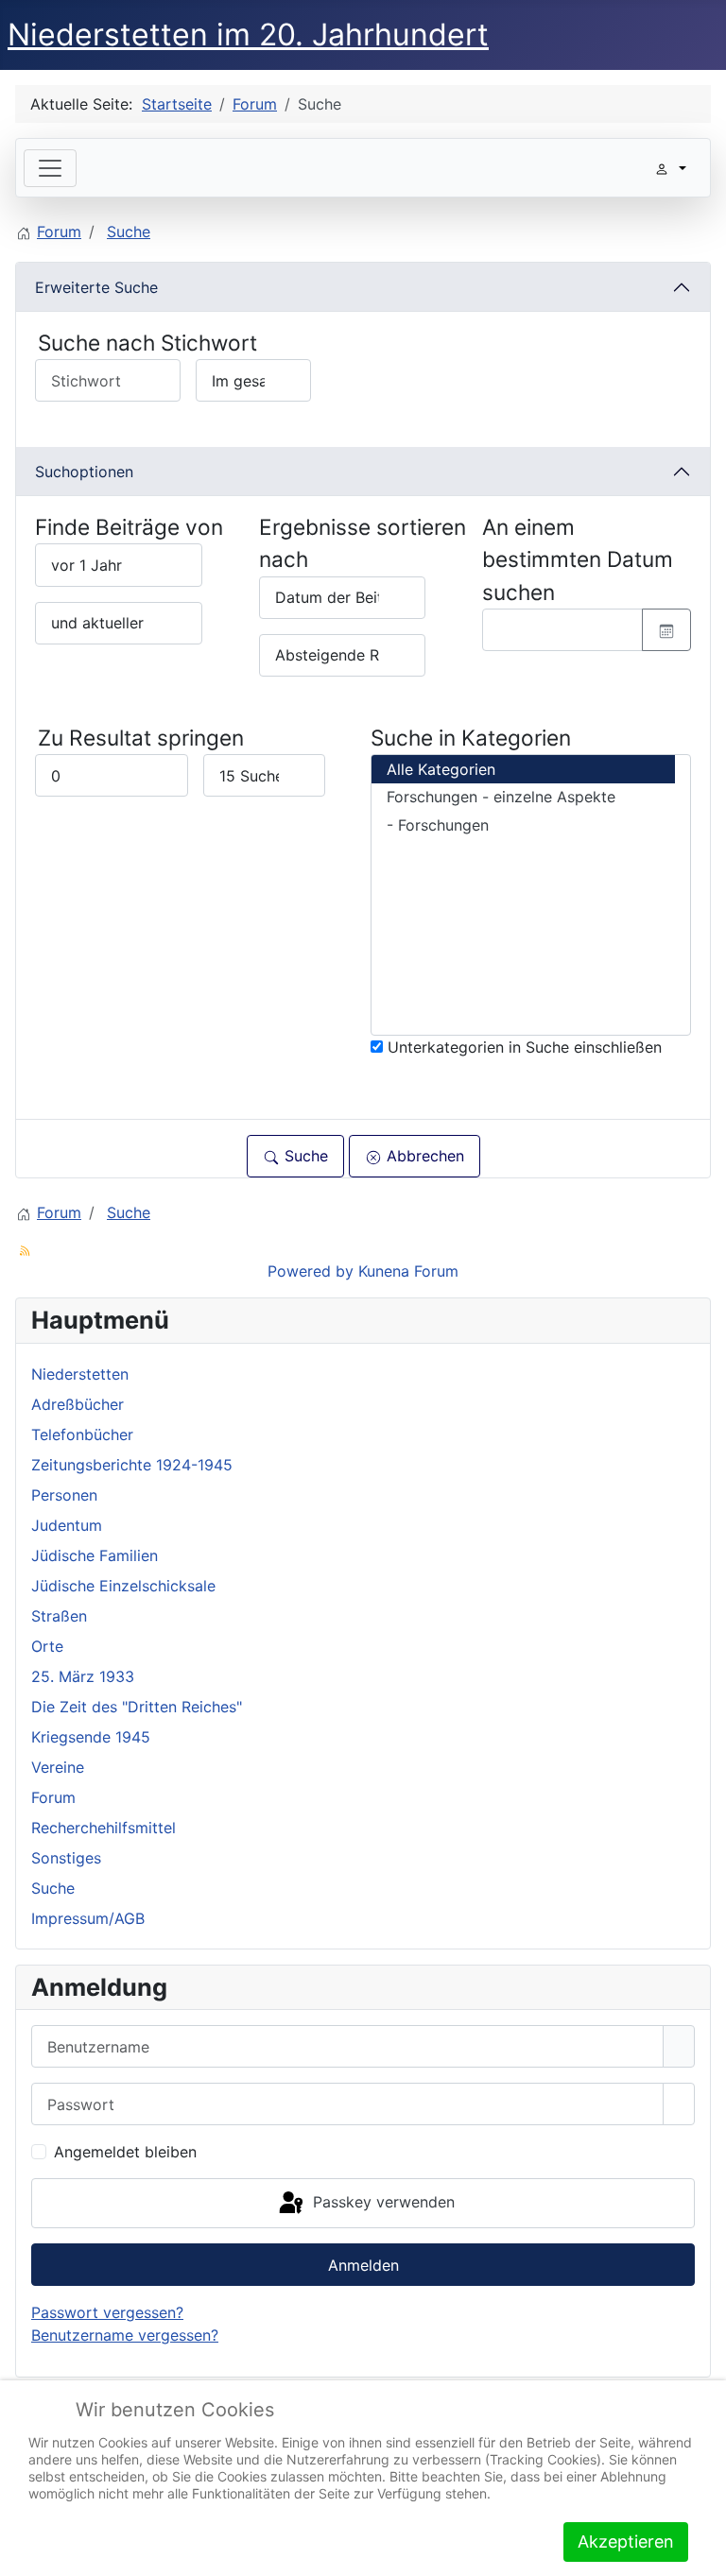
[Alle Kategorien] (523, 769)
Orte (47, 1646)
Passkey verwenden (381, 2202)
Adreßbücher (78, 1404)
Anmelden (363, 2265)
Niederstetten (80, 1374)
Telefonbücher (82, 1434)
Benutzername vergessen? (125, 2335)
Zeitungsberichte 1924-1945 (132, 1465)
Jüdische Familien (95, 1555)
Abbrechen (423, 1156)
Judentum (67, 1525)
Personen (64, 1495)
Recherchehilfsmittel (104, 1828)
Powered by (311, 1271)
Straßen (59, 1616)
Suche (304, 1156)
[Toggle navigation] (50, 168)
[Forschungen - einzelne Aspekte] (523, 798)
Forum (53, 1797)
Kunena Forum (408, 1271)
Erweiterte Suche (96, 287)
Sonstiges (66, 1858)
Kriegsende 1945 (91, 1737)
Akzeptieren (626, 2542)
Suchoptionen (84, 472)
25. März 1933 (83, 1676)
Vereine (58, 1767)
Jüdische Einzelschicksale (123, 1586)
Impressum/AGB (88, 1918)
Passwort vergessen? (107, 2312)
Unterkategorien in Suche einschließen (522, 1047)
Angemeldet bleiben (125, 2152)
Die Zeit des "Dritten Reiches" (137, 1707)
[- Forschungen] (523, 825)
